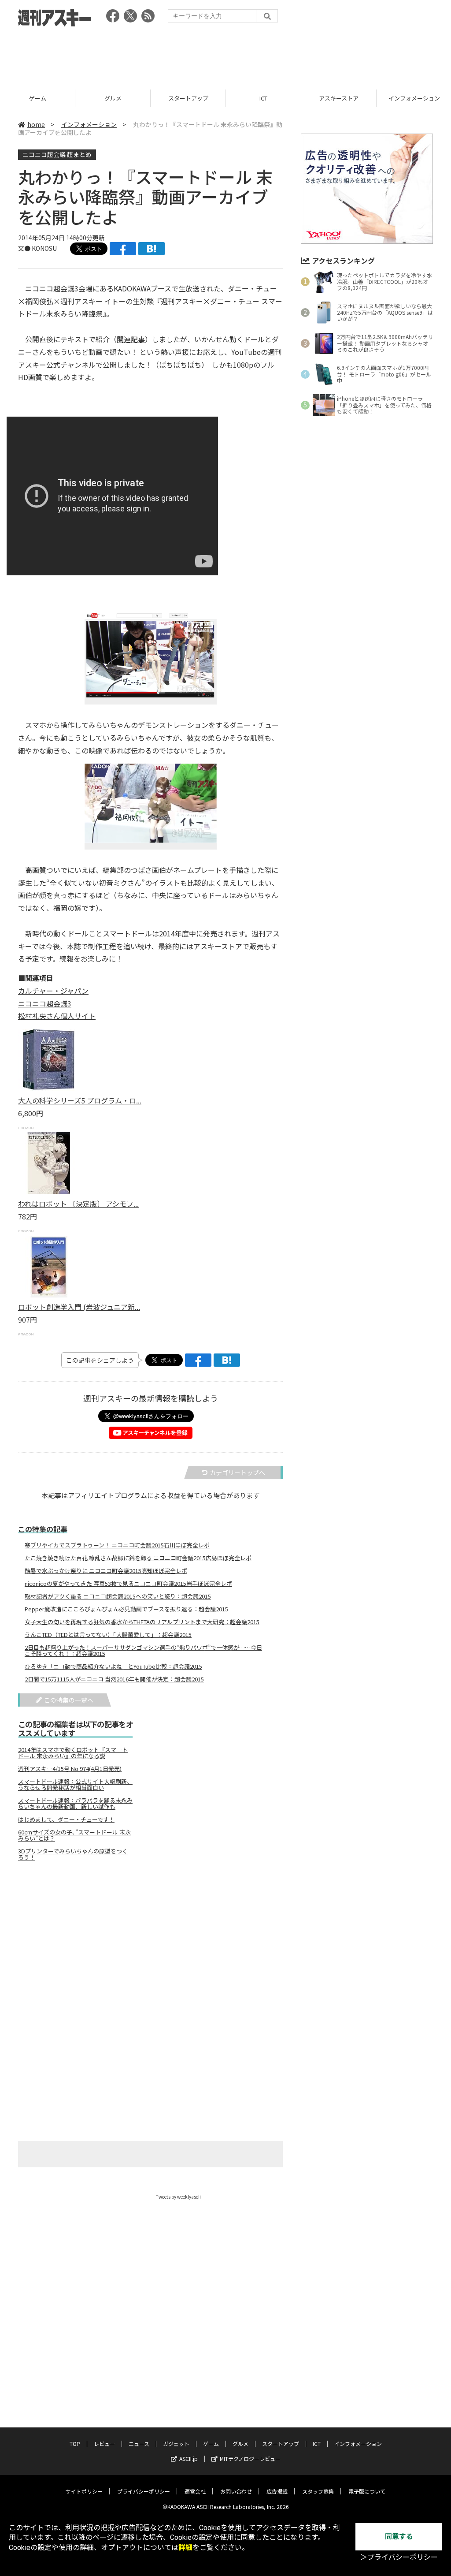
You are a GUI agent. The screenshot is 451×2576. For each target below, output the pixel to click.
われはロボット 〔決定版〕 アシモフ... (78, 1204)
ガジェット (176, 2444)
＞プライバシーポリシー (399, 2557)
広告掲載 (277, 2491)
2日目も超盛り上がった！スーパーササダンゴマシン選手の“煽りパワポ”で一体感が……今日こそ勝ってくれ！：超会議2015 (143, 1651)
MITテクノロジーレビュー (250, 2459)
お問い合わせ (236, 2491)
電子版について (367, 2491)
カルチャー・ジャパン (53, 991)
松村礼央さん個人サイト (57, 1016)
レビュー (104, 2444)
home (36, 124)
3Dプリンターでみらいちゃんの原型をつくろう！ (73, 1854)
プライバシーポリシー (144, 2491)
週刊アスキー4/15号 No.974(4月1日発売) (70, 1769)
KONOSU (44, 248)
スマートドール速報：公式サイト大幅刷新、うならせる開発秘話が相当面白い (75, 1785)
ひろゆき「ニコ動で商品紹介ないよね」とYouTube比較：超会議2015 (113, 1666)
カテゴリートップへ (237, 1473)
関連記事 (131, 339)
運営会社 (195, 2491)
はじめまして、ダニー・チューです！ (66, 1819)
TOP (75, 2444)
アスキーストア (339, 98)
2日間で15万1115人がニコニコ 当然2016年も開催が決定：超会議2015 (114, 1679)
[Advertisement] (225, 55)
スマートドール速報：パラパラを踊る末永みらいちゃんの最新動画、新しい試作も (75, 1804)
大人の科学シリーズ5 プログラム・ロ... (80, 1100)
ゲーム (38, 98)
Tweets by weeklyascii (178, 2197)
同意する (399, 2537)
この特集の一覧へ (69, 1700)
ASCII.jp (189, 2459)
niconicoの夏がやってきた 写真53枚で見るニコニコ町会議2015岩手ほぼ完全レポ (128, 1584)
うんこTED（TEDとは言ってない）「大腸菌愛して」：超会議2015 (108, 1635)
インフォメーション (89, 124)
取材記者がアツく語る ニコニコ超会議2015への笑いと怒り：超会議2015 (118, 1596)
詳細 (185, 2548)
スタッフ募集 (318, 2491)
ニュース (139, 2444)
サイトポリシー (84, 2491)
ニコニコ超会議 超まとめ (57, 154)
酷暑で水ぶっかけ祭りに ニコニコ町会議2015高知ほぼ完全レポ (106, 1571)
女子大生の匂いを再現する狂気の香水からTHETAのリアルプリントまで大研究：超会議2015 (142, 1622)
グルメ (113, 98)
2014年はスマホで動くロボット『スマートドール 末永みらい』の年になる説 (73, 1753)
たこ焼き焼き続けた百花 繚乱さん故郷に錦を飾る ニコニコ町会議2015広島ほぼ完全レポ (138, 1558)
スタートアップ (188, 98)
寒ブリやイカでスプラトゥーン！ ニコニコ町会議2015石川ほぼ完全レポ (117, 1545)
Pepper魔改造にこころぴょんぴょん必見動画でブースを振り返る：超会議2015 (126, 1609)
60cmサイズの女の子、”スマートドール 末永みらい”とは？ (74, 1835)
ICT (263, 98)
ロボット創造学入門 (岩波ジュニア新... (79, 1307)
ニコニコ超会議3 (45, 1003)
